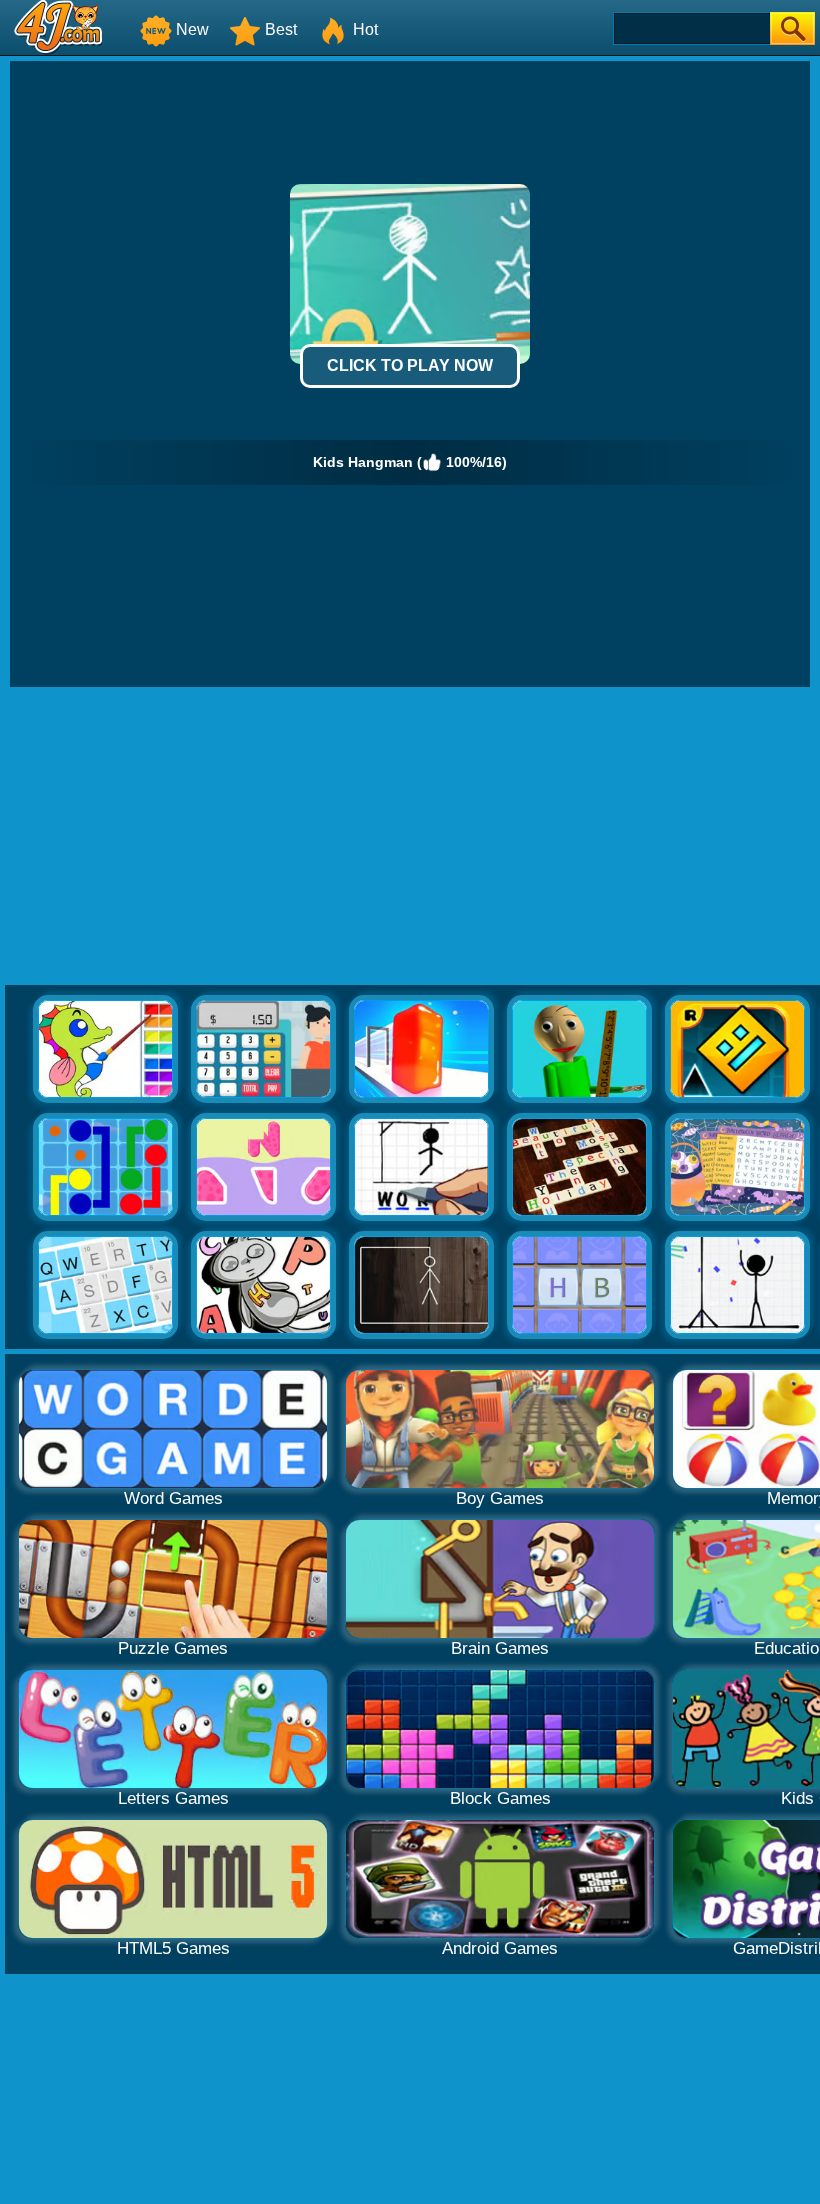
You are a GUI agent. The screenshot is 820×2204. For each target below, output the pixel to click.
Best (281, 29)
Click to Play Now (410, 365)
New (192, 29)
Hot (365, 29)
